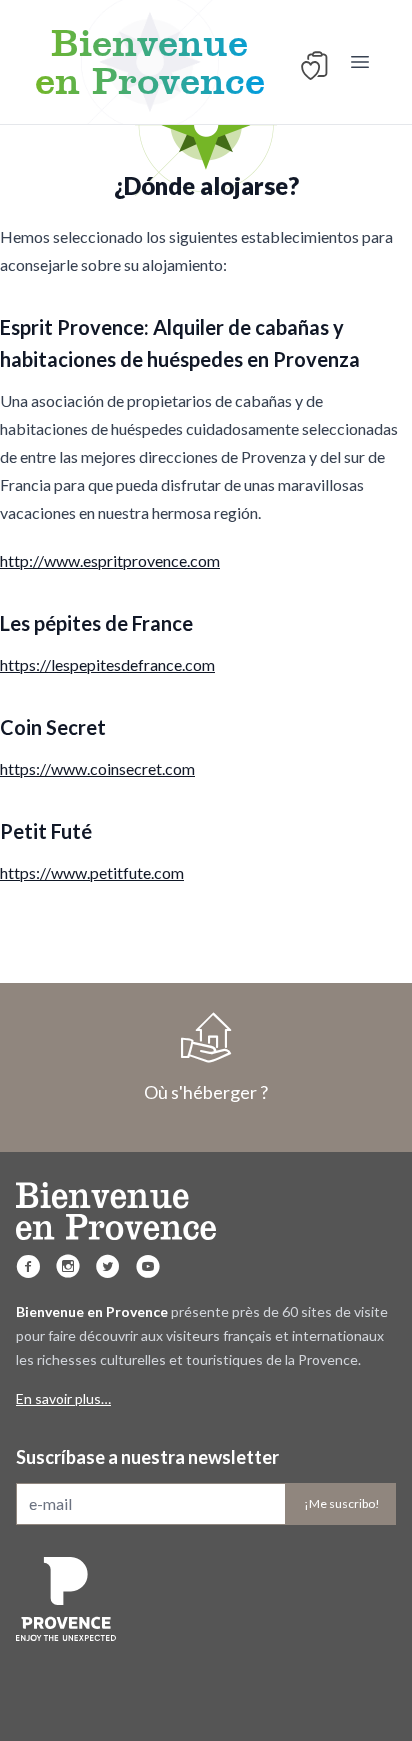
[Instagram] (68, 1266)
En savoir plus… (63, 1398)
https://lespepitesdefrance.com (107, 664)
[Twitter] (108, 1266)
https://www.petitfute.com (92, 872)
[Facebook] (28, 1266)
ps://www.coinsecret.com (107, 768)
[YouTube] (148, 1266)
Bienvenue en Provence (150, 62)
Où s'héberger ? (206, 1092)
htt (10, 768)
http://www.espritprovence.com (110, 560)
